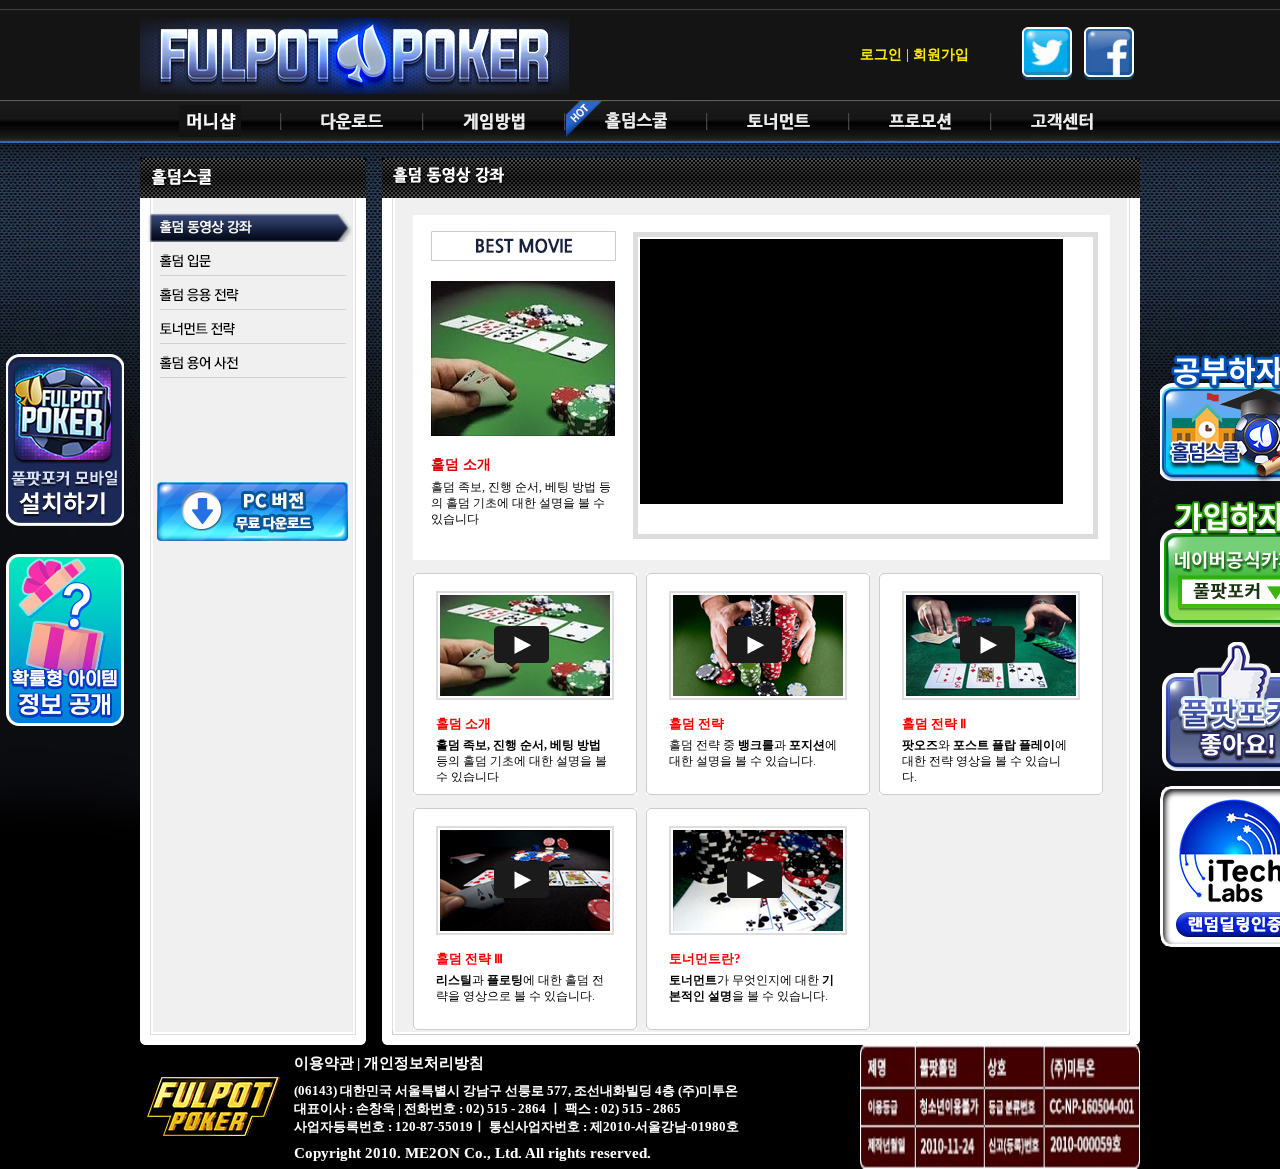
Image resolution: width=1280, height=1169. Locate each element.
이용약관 (324, 1063)
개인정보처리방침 (424, 1063)
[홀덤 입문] (253, 261)
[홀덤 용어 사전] (253, 363)
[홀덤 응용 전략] (253, 295)
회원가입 (941, 54)
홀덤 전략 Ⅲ (469, 958)
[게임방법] (494, 121)
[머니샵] (210, 121)
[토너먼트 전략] (253, 329)
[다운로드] (352, 121)
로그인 (881, 54)
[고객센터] (1062, 121)
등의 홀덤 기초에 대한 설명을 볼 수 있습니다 (521, 761)
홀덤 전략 (696, 723)
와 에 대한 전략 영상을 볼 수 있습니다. (984, 761)
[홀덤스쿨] (636, 121)
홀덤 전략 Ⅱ (934, 723)
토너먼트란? (705, 958)
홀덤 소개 (463, 723)
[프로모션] (920, 121)
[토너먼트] (778, 121)
